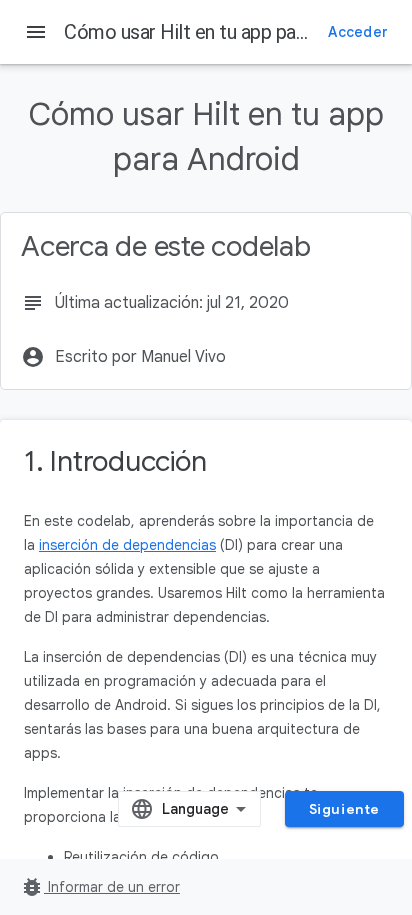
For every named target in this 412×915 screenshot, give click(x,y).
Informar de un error (100, 887)
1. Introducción (115, 461)
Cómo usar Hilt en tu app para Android (222, 32)
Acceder (358, 32)
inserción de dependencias (127, 545)
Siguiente (344, 809)
